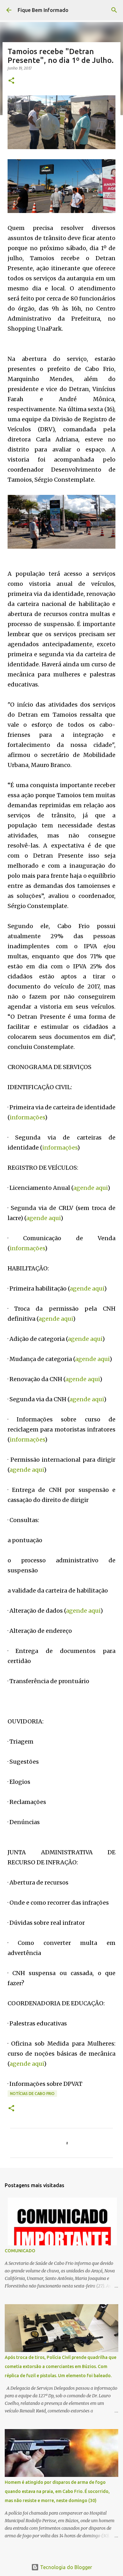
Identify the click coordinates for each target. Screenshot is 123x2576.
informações (27, 1117)
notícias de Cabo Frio (32, 2094)
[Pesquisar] (114, 10)
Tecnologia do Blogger (65, 2567)
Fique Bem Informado (43, 10)
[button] (11, 81)
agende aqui (90, 1188)
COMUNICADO (20, 2251)
